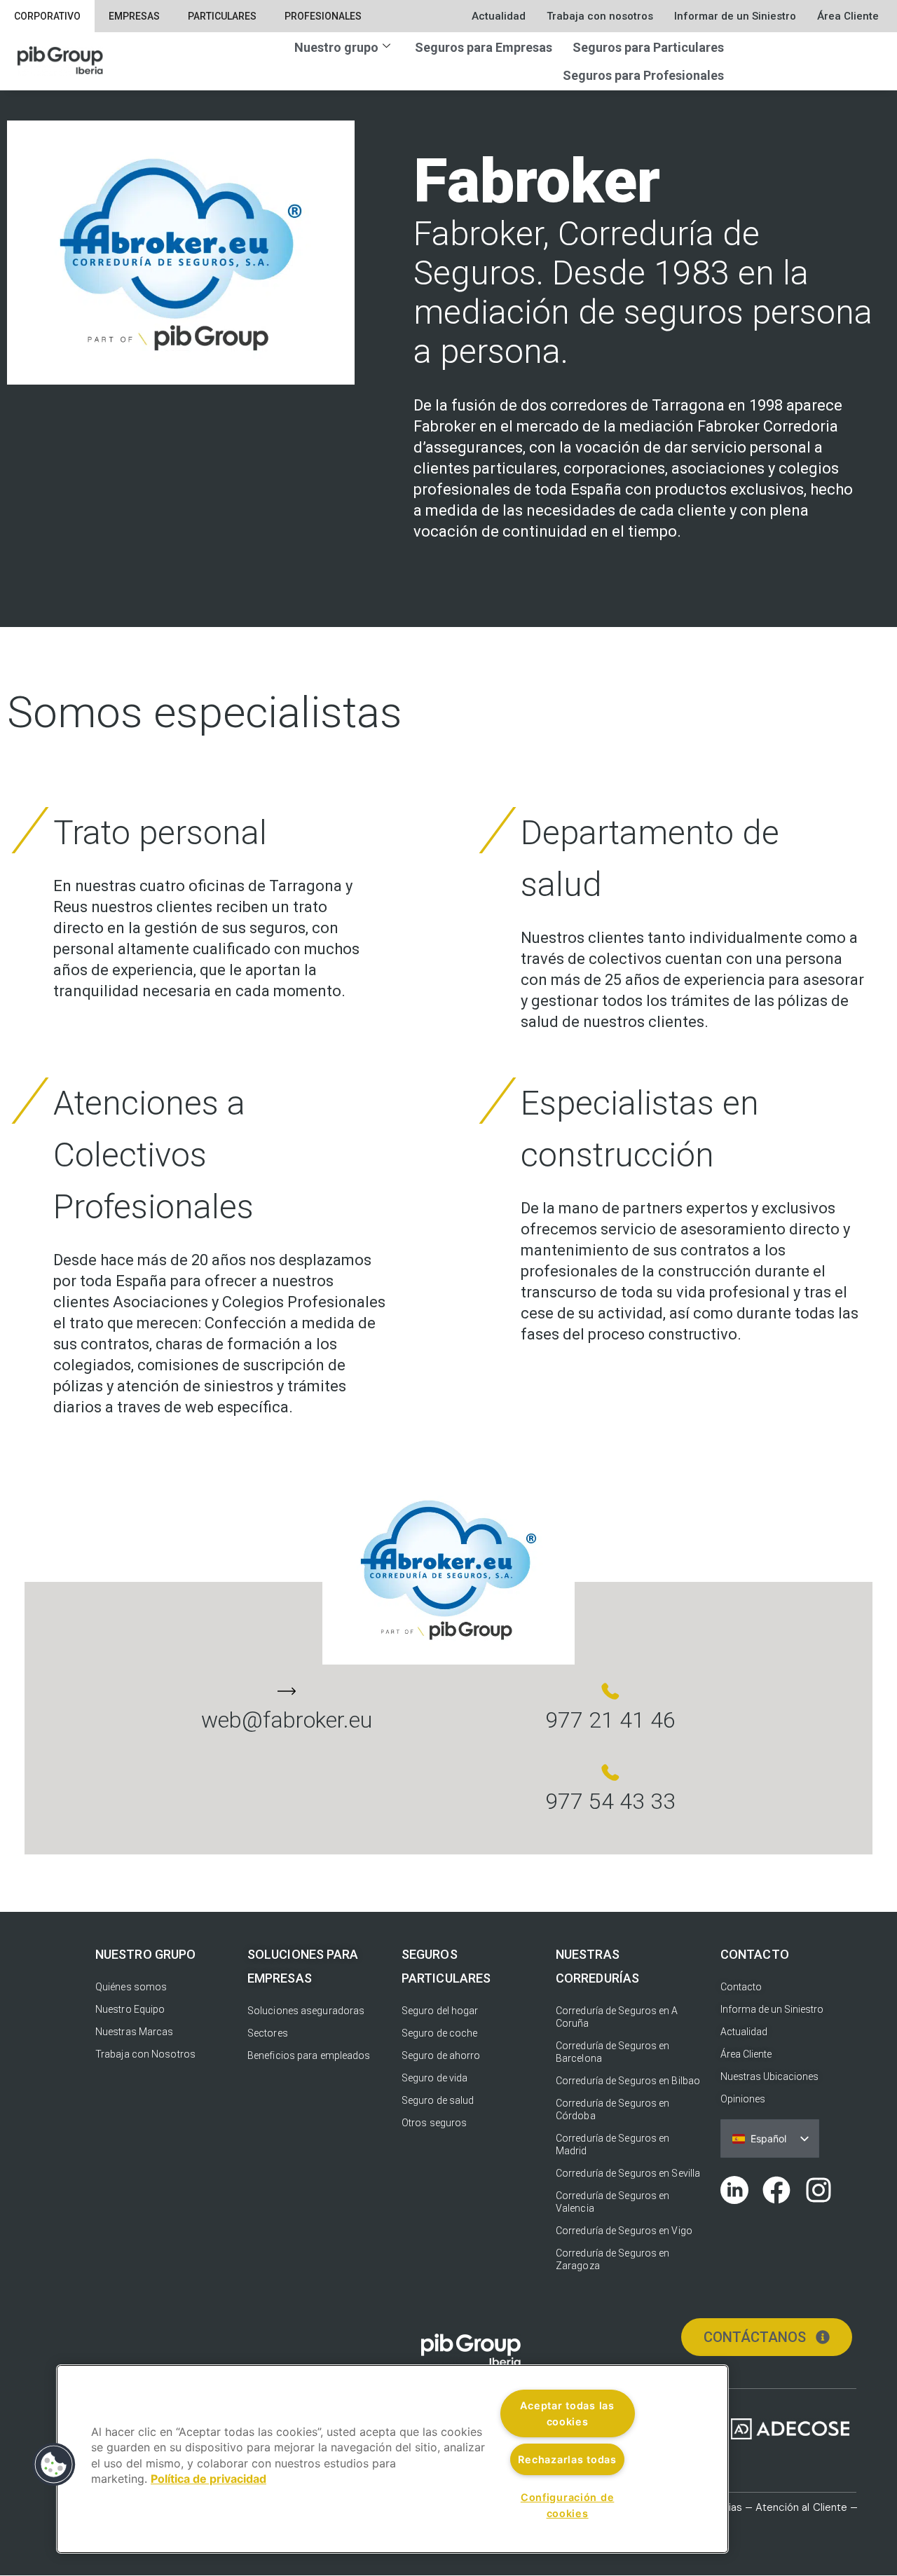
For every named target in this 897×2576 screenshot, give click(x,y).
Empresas (134, 16)
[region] (392, 2459)
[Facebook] (776, 2190)
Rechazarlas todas (567, 2459)
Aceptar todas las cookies (567, 2413)
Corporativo (47, 16)
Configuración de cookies (568, 2505)
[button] (54, 2465)
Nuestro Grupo (145, 1954)
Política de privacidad (208, 2479)
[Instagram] (819, 2190)
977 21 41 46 (610, 1720)
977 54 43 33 (610, 1801)
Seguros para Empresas (484, 47)
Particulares (222, 16)
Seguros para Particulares (648, 47)
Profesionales (323, 16)
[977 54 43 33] (610, 1772)
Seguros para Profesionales (643, 75)
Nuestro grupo (336, 47)
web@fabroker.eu (287, 1720)
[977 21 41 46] (610, 1691)
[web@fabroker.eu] (287, 1691)
